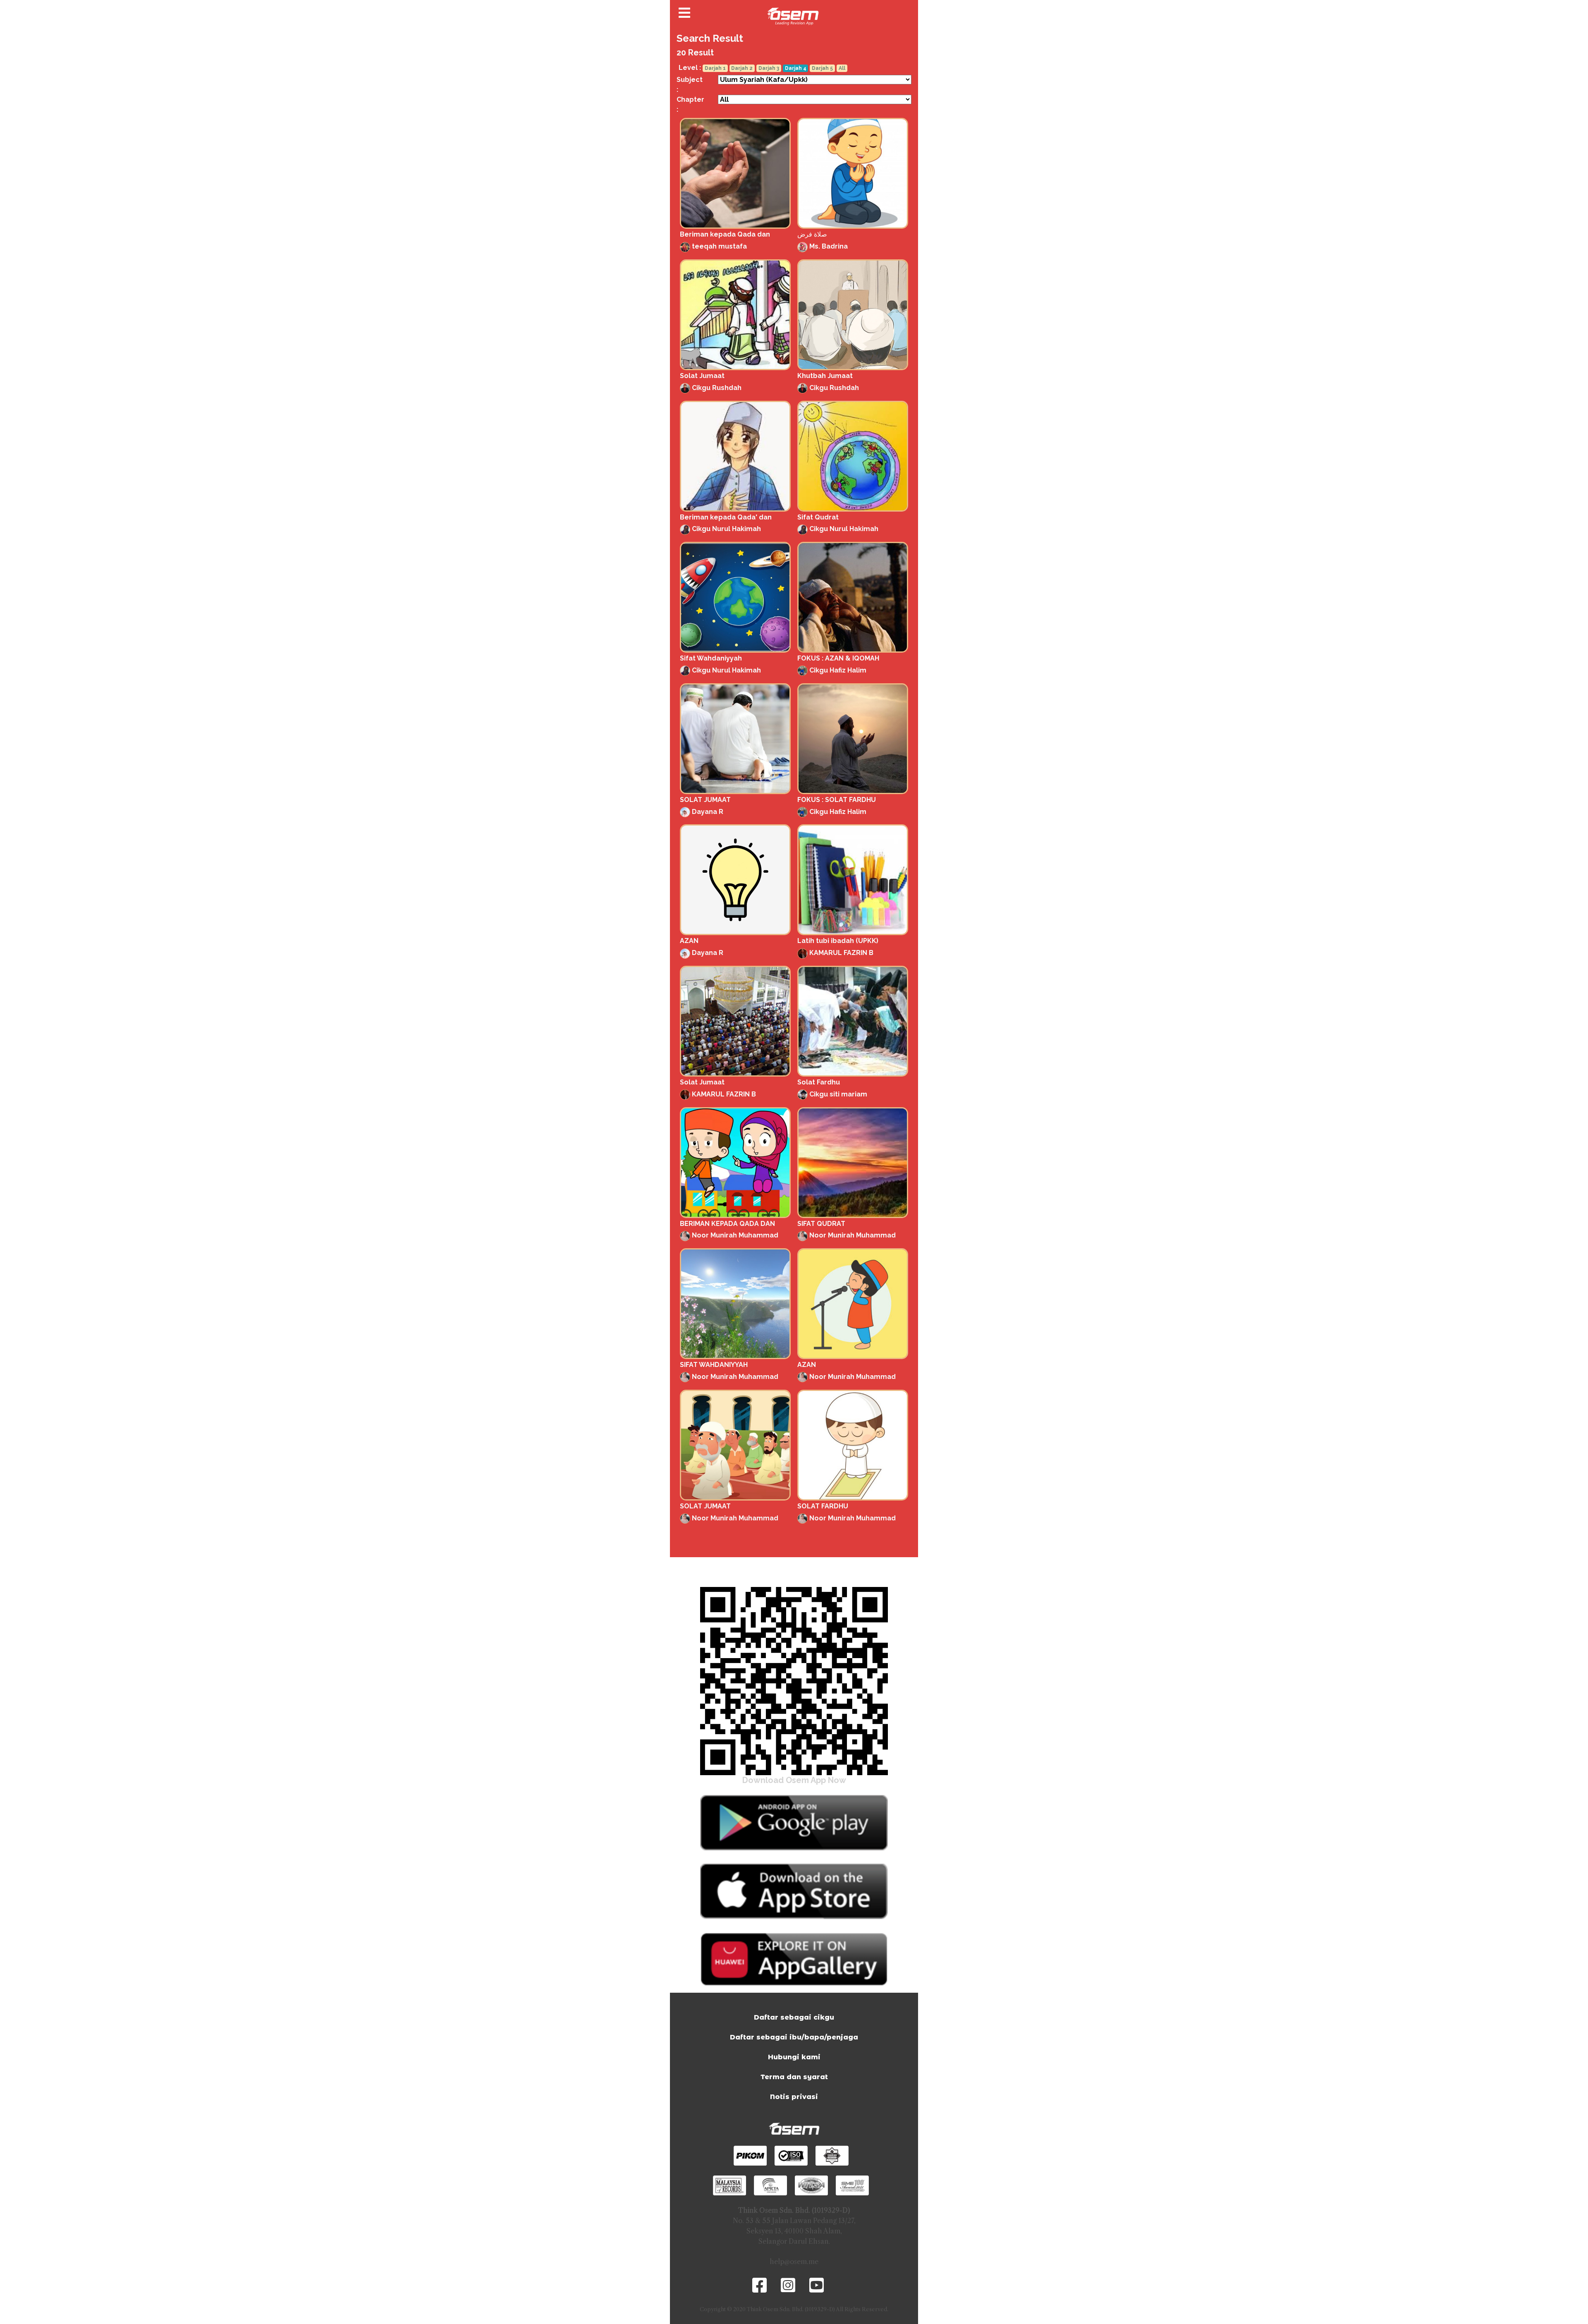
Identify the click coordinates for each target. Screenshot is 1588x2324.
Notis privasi (794, 2097)
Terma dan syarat (794, 2077)
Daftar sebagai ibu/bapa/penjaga (794, 2037)
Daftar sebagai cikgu (794, 2017)
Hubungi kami (794, 2057)
